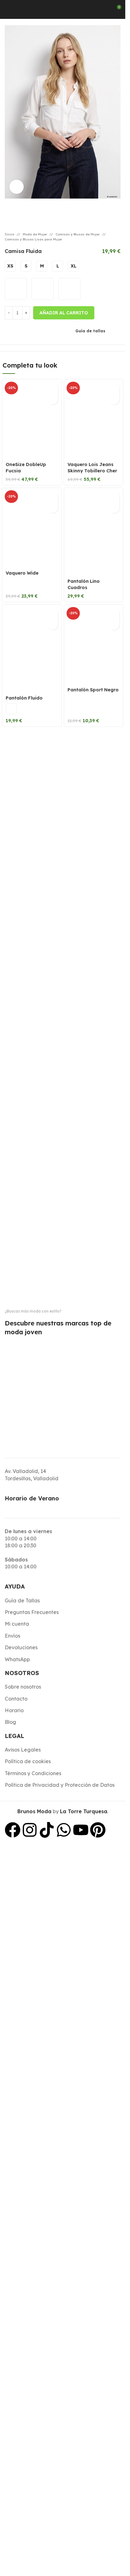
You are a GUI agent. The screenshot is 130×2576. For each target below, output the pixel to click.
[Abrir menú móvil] (7, 9)
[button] (53, 388)
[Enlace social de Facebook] (24, 330)
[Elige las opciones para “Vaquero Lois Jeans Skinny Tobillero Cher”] (114, 388)
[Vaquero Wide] (32, 528)
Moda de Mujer (35, 234)
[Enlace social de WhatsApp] (32, 330)
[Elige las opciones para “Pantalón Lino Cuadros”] (114, 497)
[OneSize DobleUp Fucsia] (32, 419)
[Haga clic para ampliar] (17, 187)
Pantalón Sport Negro (93, 690)
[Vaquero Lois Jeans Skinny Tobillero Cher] (94, 419)
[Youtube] (81, 1830)
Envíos (12, 1636)
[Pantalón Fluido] (32, 649)
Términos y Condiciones (33, 1773)
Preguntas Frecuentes (32, 1612)
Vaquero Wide (22, 573)
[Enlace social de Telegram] (40, 330)
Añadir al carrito (64, 313)
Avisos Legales (23, 1750)
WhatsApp (17, 1659)
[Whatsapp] (64, 1830)
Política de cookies (28, 1761)
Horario (14, 1710)
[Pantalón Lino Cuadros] (94, 532)
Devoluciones (21, 1647)
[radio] (10, 266)
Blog (10, 1722)
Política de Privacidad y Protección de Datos (60, 1785)
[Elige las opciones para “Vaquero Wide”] (53, 497)
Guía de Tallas (22, 1600)
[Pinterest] (98, 1830)
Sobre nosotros (23, 1687)
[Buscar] (22, 9)
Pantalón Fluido (24, 698)
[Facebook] (13, 1830)
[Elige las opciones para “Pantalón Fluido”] (53, 613)
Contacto (16, 1699)
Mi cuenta (17, 1624)
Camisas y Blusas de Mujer (78, 234)
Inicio (9, 234)
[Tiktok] (47, 1830)
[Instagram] (30, 1830)
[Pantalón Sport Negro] (94, 645)
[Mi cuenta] (102, 9)
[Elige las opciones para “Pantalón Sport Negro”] (114, 613)
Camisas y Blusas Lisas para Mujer (33, 239)
